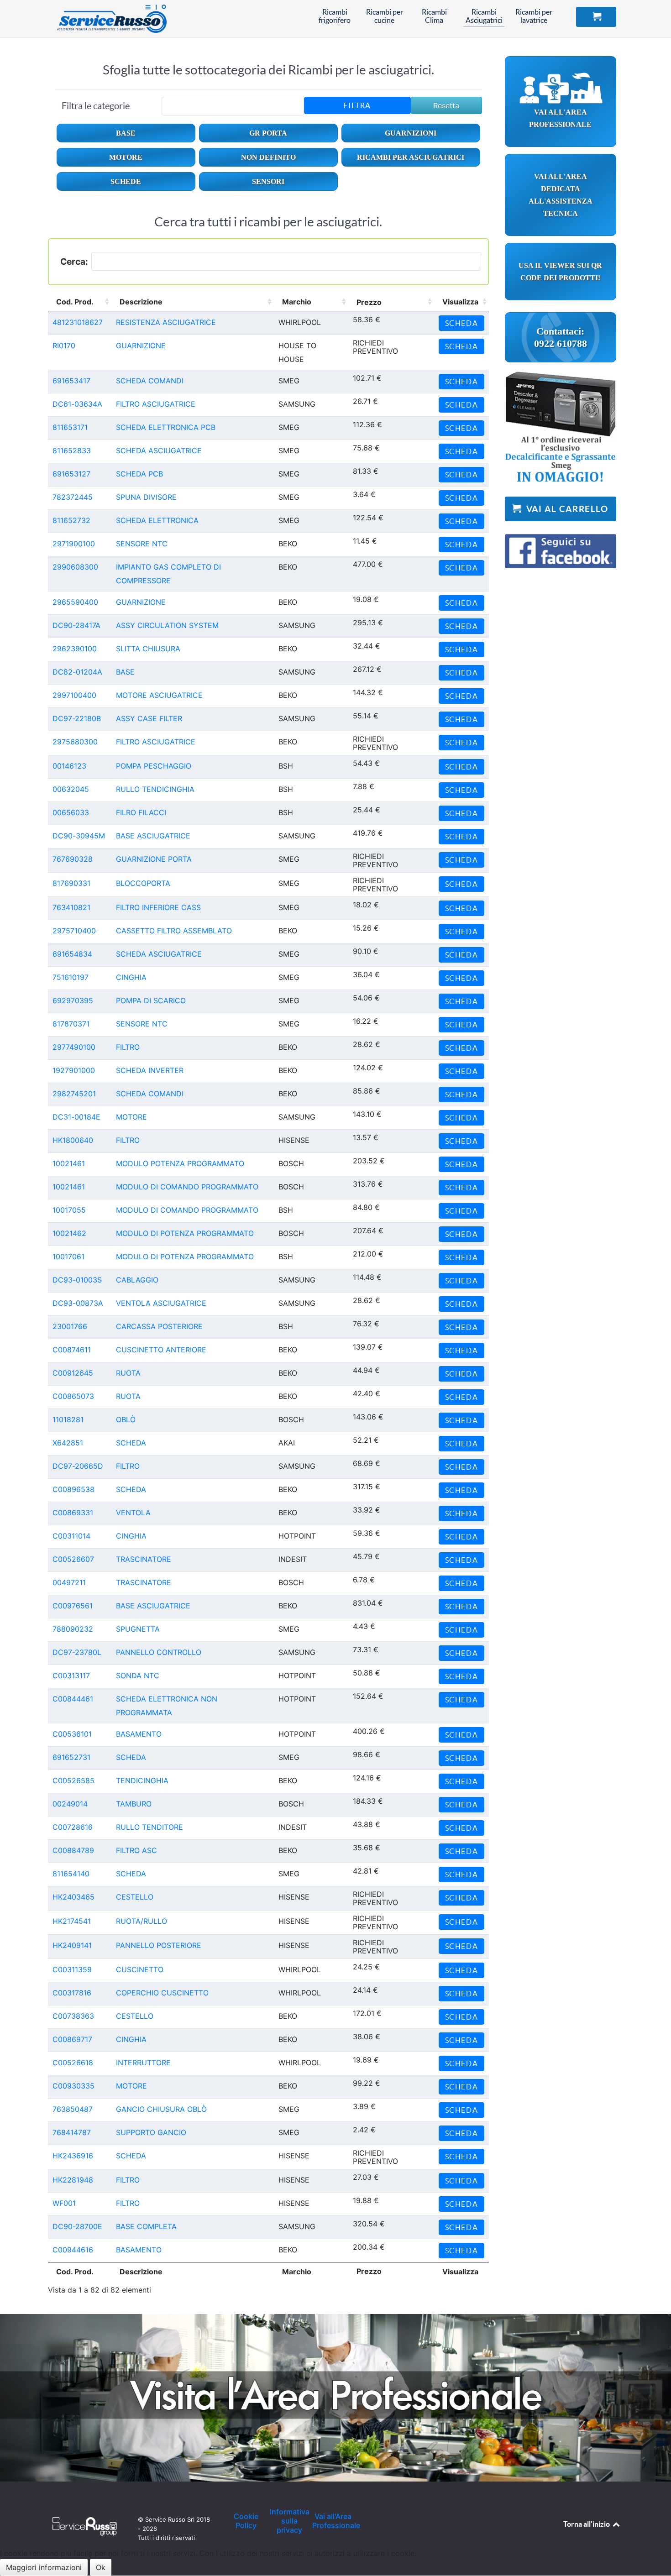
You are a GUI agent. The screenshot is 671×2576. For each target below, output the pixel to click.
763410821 (71, 907)
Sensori (268, 181)
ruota (128, 1373)
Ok (101, 2567)
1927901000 (74, 1070)
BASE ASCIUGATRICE (153, 836)
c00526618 (73, 2063)
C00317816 (72, 1993)
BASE (126, 133)
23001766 (70, 1326)
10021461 (69, 1163)
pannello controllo (159, 1652)
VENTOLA (133, 1513)
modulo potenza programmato (180, 1163)
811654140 (71, 1874)
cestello (135, 1897)
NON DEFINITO (268, 157)
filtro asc (136, 1850)
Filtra (357, 105)
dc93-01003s (77, 1280)
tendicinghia (142, 1780)
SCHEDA (131, 1489)
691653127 (71, 474)
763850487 (73, 2109)
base (125, 672)
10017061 (68, 1257)
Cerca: (74, 262)
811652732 (71, 520)
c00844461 (73, 1699)
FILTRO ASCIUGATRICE (156, 404)
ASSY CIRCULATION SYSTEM (167, 625)
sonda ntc (138, 1675)
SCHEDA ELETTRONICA (157, 520)
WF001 (64, 2203)
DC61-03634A (77, 404)
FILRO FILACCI (141, 812)
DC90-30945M (79, 836)
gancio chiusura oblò (161, 2109)
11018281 (68, 1419)
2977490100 (74, 1047)
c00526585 (73, 1780)
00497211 (69, 1582)
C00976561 (73, 1606)
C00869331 (73, 1513)
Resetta (446, 105)
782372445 (73, 497)
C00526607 (73, 1559)
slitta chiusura (148, 649)
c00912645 (73, 1373)
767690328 (73, 859)
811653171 (70, 427)
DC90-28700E (77, 2226)
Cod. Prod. (75, 302)
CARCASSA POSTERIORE (159, 1326)
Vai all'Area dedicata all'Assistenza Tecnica (561, 195)
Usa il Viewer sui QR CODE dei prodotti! (560, 272)
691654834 (72, 954)
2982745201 (74, 1094)
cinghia (131, 977)
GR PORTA (268, 133)
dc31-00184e (76, 1117)
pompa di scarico (151, 1000)
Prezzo (369, 302)
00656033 (71, 812)
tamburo (134, 1804)
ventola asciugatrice (161, 1303)
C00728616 (73, 1827)
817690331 (71, 883)
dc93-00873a (78, 1303)
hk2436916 (73, 2156)
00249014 (70, 1804)
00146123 (69, 766)
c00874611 (72, 1350)
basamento (139, 1734)
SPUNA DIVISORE (146, 497)
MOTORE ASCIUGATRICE (159, 695)
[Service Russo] (105, 18)
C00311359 (72, 1969)
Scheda (462, 323)
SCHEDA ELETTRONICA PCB (166, 427)
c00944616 (73, 2250)
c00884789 (73, 1850)
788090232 (73, 1629)
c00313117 (71, 1675)
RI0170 (64, 346)
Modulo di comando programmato (187, 1187)
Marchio (297, 302)
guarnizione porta (154, 859)
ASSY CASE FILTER (149, 718)
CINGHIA (131, 1536)
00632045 (71, 789)
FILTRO (128, 1140)
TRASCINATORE (144, 1559)
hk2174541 (72, 1921)
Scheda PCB (139, 474)
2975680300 (75, 742)
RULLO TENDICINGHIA (155, 789)
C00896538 (73, 1489)
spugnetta (138, 1629)
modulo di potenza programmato (185, 1233)
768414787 (72, 2132)
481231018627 (78, 322)
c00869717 (72, 2039)
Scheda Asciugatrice (159, 450)
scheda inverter (150, 1070)
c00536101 (72, 1734)
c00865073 (73, 1396)
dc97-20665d (78, 1466)
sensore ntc (142, 544)
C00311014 (71, 1536)
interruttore (143, 2063)
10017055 (69, 1210)
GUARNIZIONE (141, 346)
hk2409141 (72, 1945)
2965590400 (75, 602)
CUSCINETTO (140, 1969)
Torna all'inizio (587, 2524)
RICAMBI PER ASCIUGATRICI (411, 157)
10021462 (69, 1233)
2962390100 (75, 649)
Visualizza (460, 302)
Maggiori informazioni (44, 2567)
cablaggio (137, 1280)
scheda (131, 1443)
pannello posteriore (159, 1945)
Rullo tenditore (149, 1827)
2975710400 (74, 931)
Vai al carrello (566, 509)
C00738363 (73, 2016)
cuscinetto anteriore (161, 1350)
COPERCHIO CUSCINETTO (162, 1993)
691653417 (71, 381)
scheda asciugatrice (159, 954)
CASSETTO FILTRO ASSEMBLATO (174, 931)
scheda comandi (150, 1094)
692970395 (73, 1000)
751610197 (71, 977)
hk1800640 (73, 1140)
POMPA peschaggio (154, 766)
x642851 (68, 1443)
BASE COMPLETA (146, 2226)
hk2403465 (73, 1897)
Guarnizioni (411, 133)
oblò (126, 1419)
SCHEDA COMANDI (150, 381)
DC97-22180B (77, 718)
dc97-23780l (77, 1652)
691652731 (71, 1757)
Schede (126, 181)
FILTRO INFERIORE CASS (158, 907)
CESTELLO (135, 2016)
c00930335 (73, 2086)
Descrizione (141, 302)
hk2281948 (73, 2180)
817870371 (71, 1024)
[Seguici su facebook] (561, 546)
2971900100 (74, 544)
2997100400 (74, 695)
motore (131, 1117)
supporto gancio (151, 2132)
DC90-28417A (76, 625)
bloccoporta (143, 883)
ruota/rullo (142, 1921)
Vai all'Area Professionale (560, 118)
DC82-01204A (77, 672)
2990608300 (75, 567)
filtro (128, 1047)
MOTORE (126, 157)
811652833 (72, 450)
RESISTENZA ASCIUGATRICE (166, 322)
